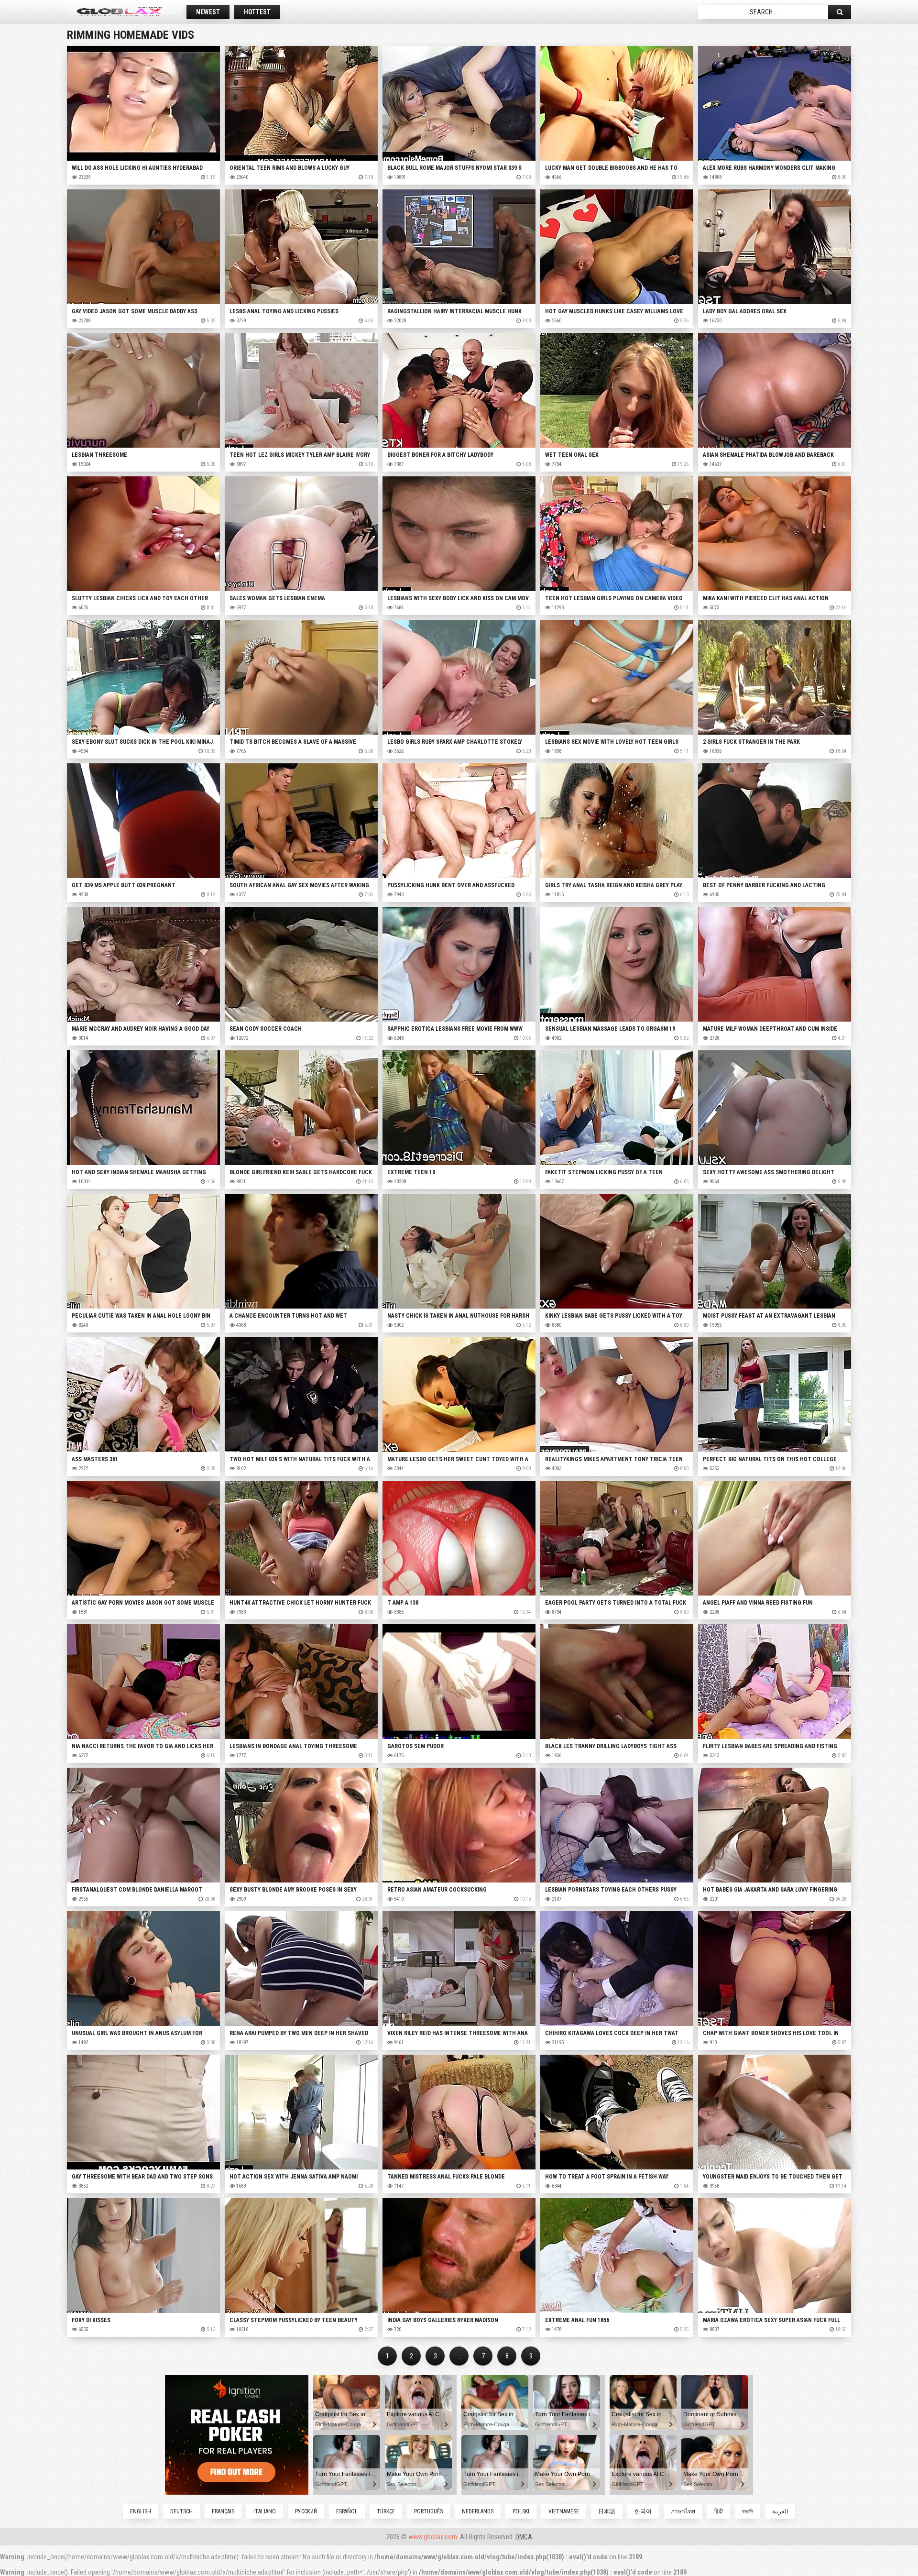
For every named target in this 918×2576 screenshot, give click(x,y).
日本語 (607, 2511)
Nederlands (478, 2511)
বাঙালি (748, 2511)
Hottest (257, 12)
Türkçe (386, 2511)
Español (347, 2511)
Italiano (265, 2511)
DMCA (524, 2537)
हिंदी (719, 2511)
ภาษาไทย (683, 2511)
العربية (780, 2511)
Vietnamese (564, 2511)
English (141, 2511)
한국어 (643, 2511)
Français (223, 2511)
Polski (521, 2511)
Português (428, 2511)
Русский (306, 2511)
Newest (208, 12)
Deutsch (181, 2511)
